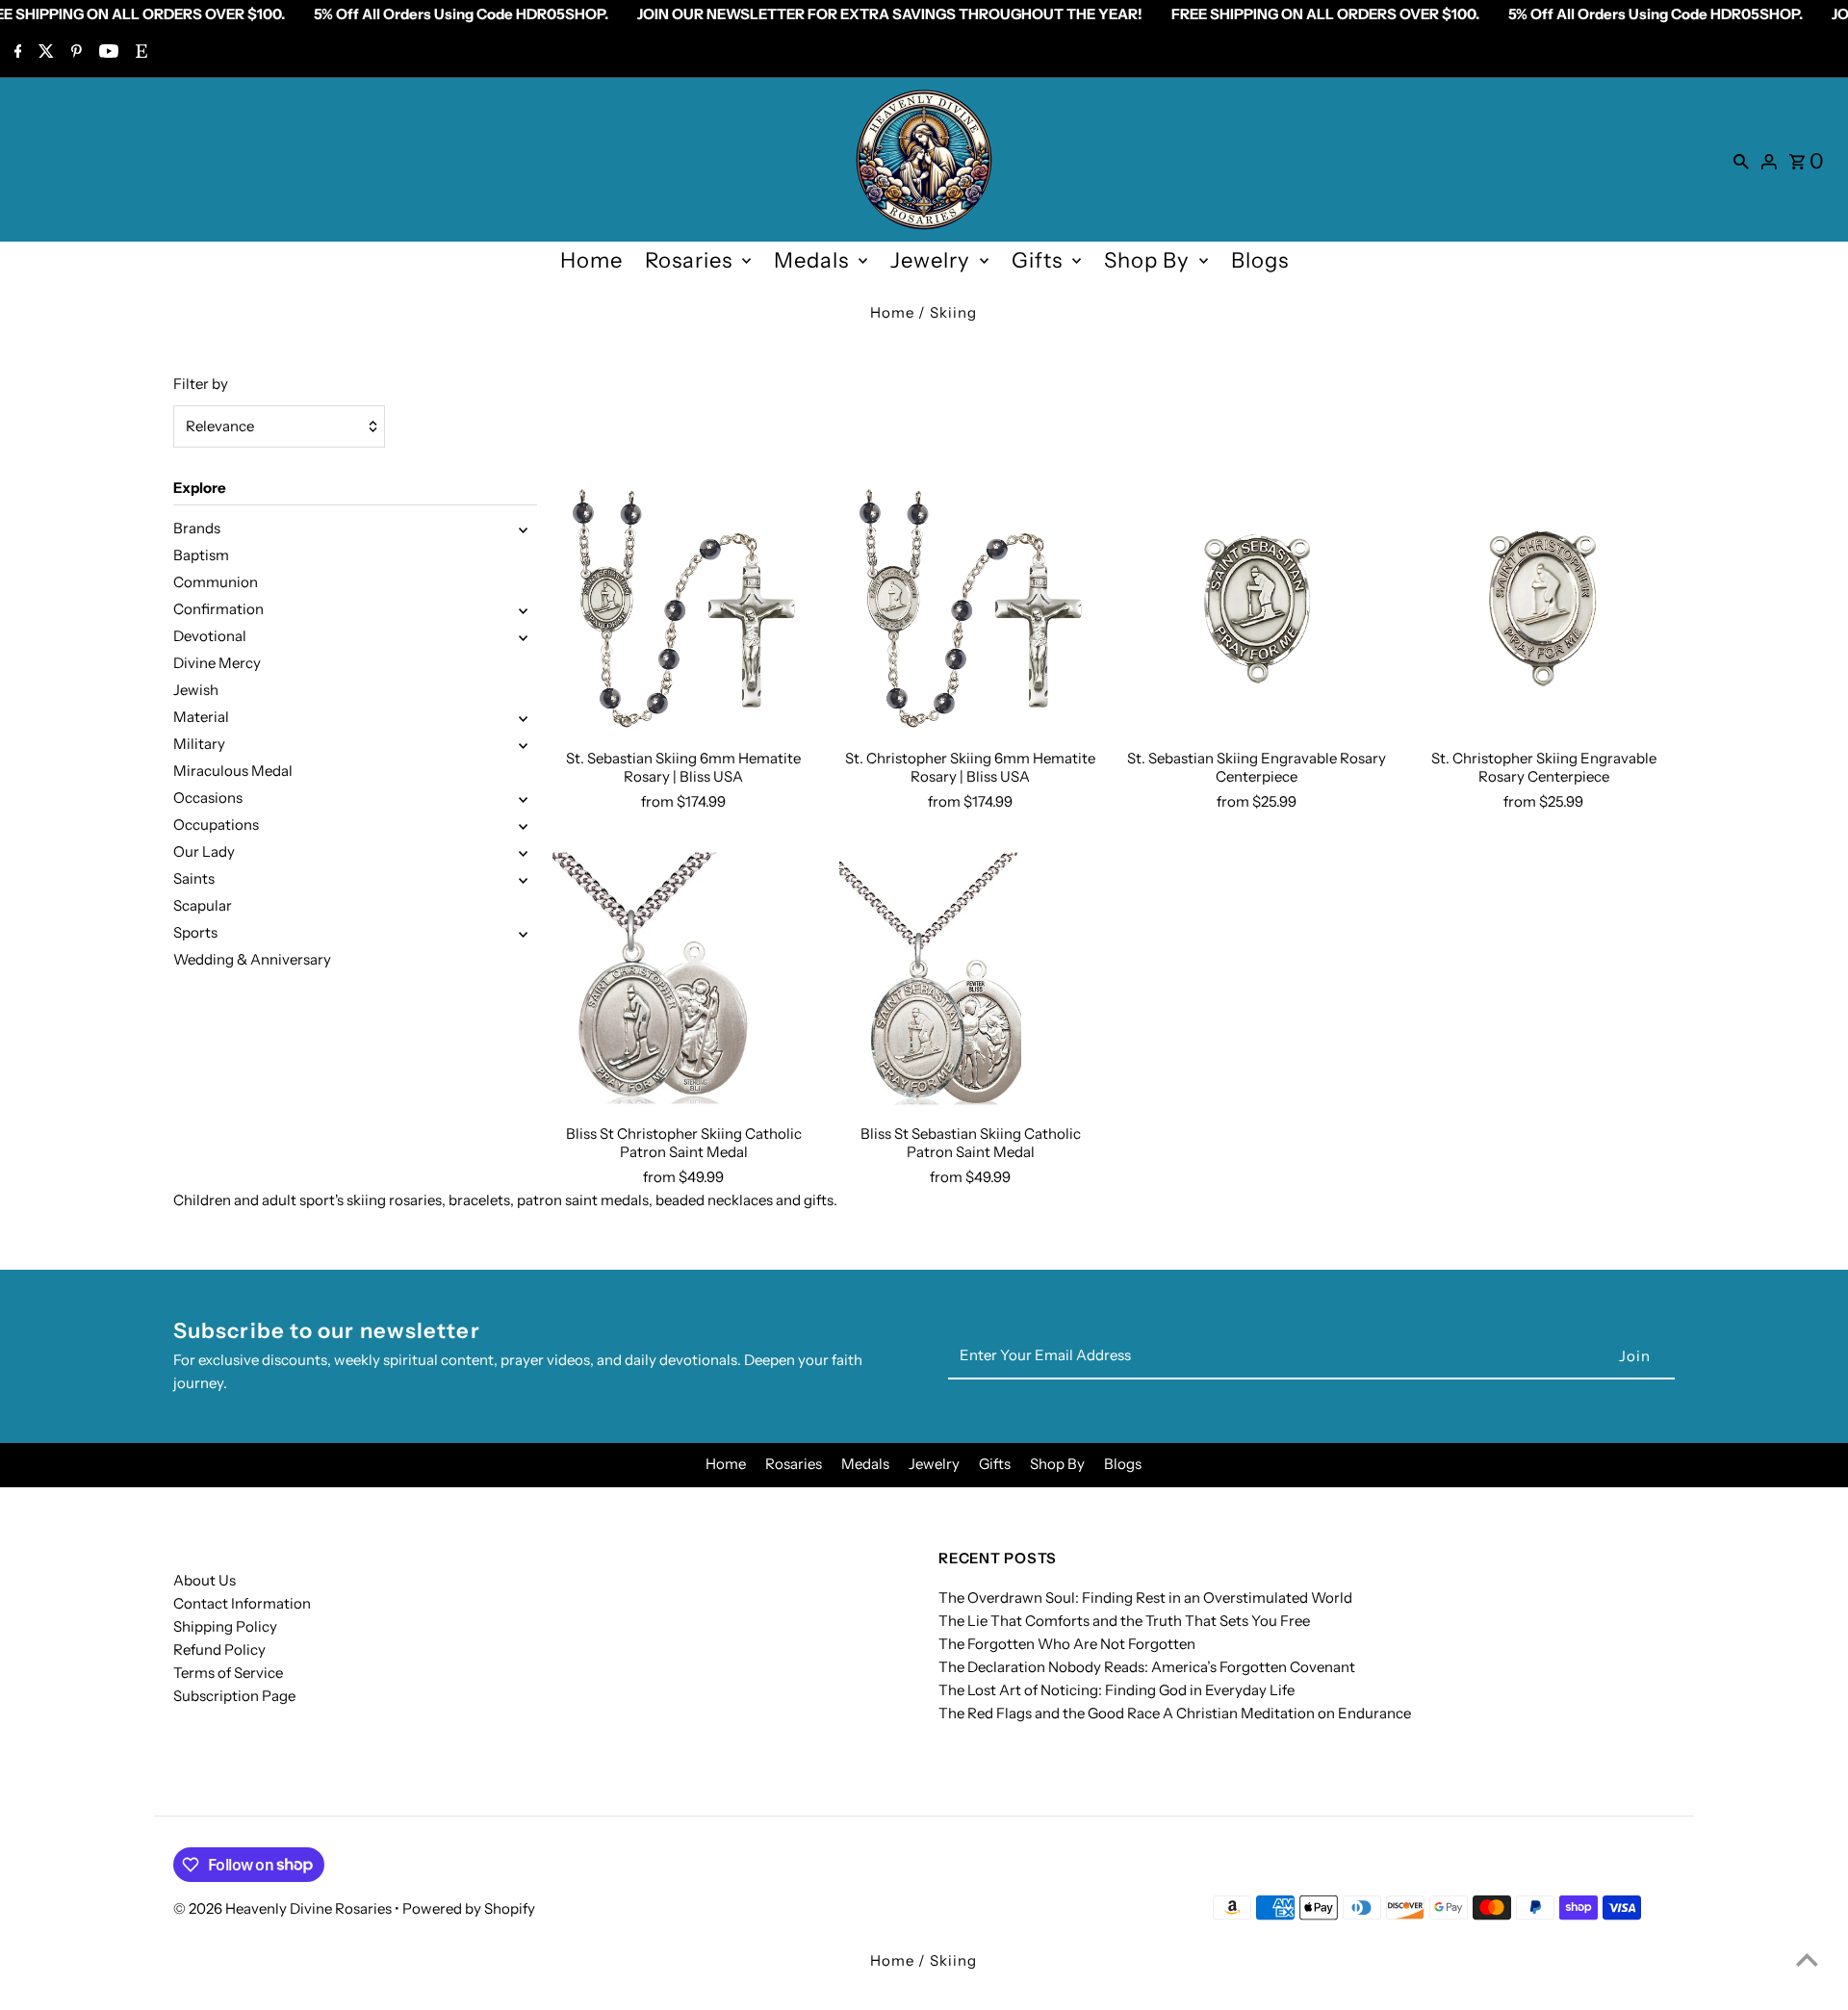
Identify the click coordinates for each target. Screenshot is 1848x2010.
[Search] (1741, 160)
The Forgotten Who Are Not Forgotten (1067, 1644)
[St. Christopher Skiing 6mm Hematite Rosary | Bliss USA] (971, 608)
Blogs (1260, 260)
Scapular (203, 905)
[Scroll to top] (1807, 1959)
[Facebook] (16, 53)
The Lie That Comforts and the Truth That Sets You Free (1124, 1621)
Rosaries (689, 260)
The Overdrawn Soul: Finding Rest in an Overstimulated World (1145, 1598)
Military (199, 744)
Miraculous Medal (233, 771)
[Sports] (523, 933)
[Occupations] (523, 825)
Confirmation (218, 609)
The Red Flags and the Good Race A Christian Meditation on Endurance (1175, 1713)
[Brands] (523, 528)
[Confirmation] (523, 609)
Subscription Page (234, 1696)
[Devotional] (523, 636)
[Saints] (523, 879)
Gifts (1037, 260)
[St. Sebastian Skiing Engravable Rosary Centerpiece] (1257, 608)
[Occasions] (523, 798)
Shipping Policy (225, 1626)
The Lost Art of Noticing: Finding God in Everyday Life (1116, 1690)
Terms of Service (228, 1673)
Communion (216, 582)
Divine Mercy (217, 663)
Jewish (196, 690)
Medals (811, 260)
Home (591, 260)
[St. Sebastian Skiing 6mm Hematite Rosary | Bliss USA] (684, 608)
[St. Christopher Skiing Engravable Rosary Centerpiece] (1543, 608)
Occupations (216, 825)
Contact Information (242, 1603)
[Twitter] (44, 53)
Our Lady (204, 851)
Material (201, 717)
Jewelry (930, 260)
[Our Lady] (523, 852)
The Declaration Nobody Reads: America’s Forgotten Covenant (1147, 1667)
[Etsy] (139, 53)
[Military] (523, 744)
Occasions (208, 798)
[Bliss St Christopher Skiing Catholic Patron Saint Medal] (684, 983)
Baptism (201, 555)
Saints (194, 878)
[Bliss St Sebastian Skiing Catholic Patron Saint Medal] (971, 983)
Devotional (210, 636)
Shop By (1147, 260)
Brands (197, 528)
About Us (205, 1580)
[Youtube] (106, 53)
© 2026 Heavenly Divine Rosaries (284, 1908)
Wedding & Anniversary (252, 959)
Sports (195, 932)
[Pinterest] (74, 53)
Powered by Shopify (469, 1908)
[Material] (523, 717)
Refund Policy (219, 1649)
